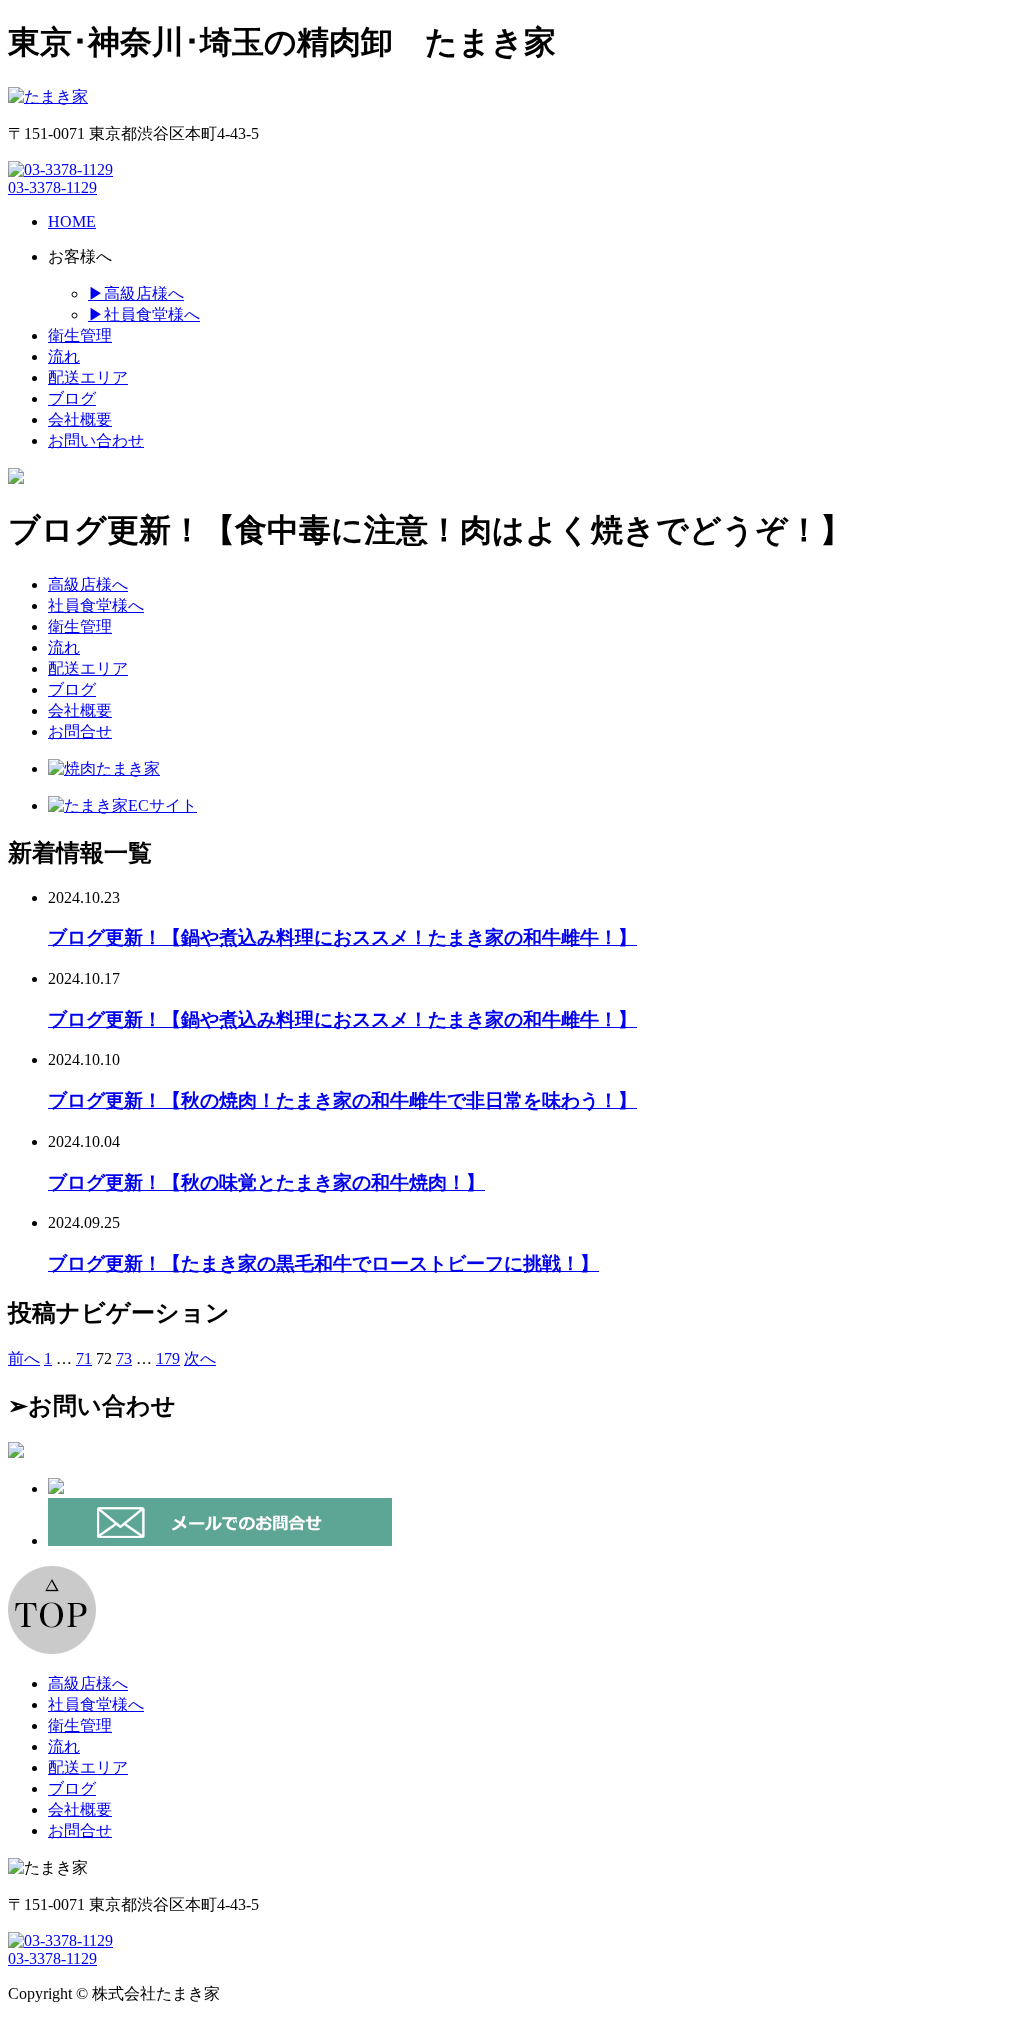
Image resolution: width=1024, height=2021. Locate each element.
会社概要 (80, 710)
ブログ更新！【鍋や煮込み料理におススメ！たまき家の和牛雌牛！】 (342, 937)
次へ (200, 1358)
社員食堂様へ (96, 605)
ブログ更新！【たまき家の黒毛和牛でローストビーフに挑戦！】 (323, 1263)
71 (84, 1358)
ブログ (72, 689)
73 (124, 1358)
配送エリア (88, 668)
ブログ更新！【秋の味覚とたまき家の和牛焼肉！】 (266, 1182)
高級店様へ (88, 584)
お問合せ (80, 731)
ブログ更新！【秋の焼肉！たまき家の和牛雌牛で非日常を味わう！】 (342, 1100)
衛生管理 (80, 626)
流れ (64, 647)
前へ (24, 1358)
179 (168, 1358)
